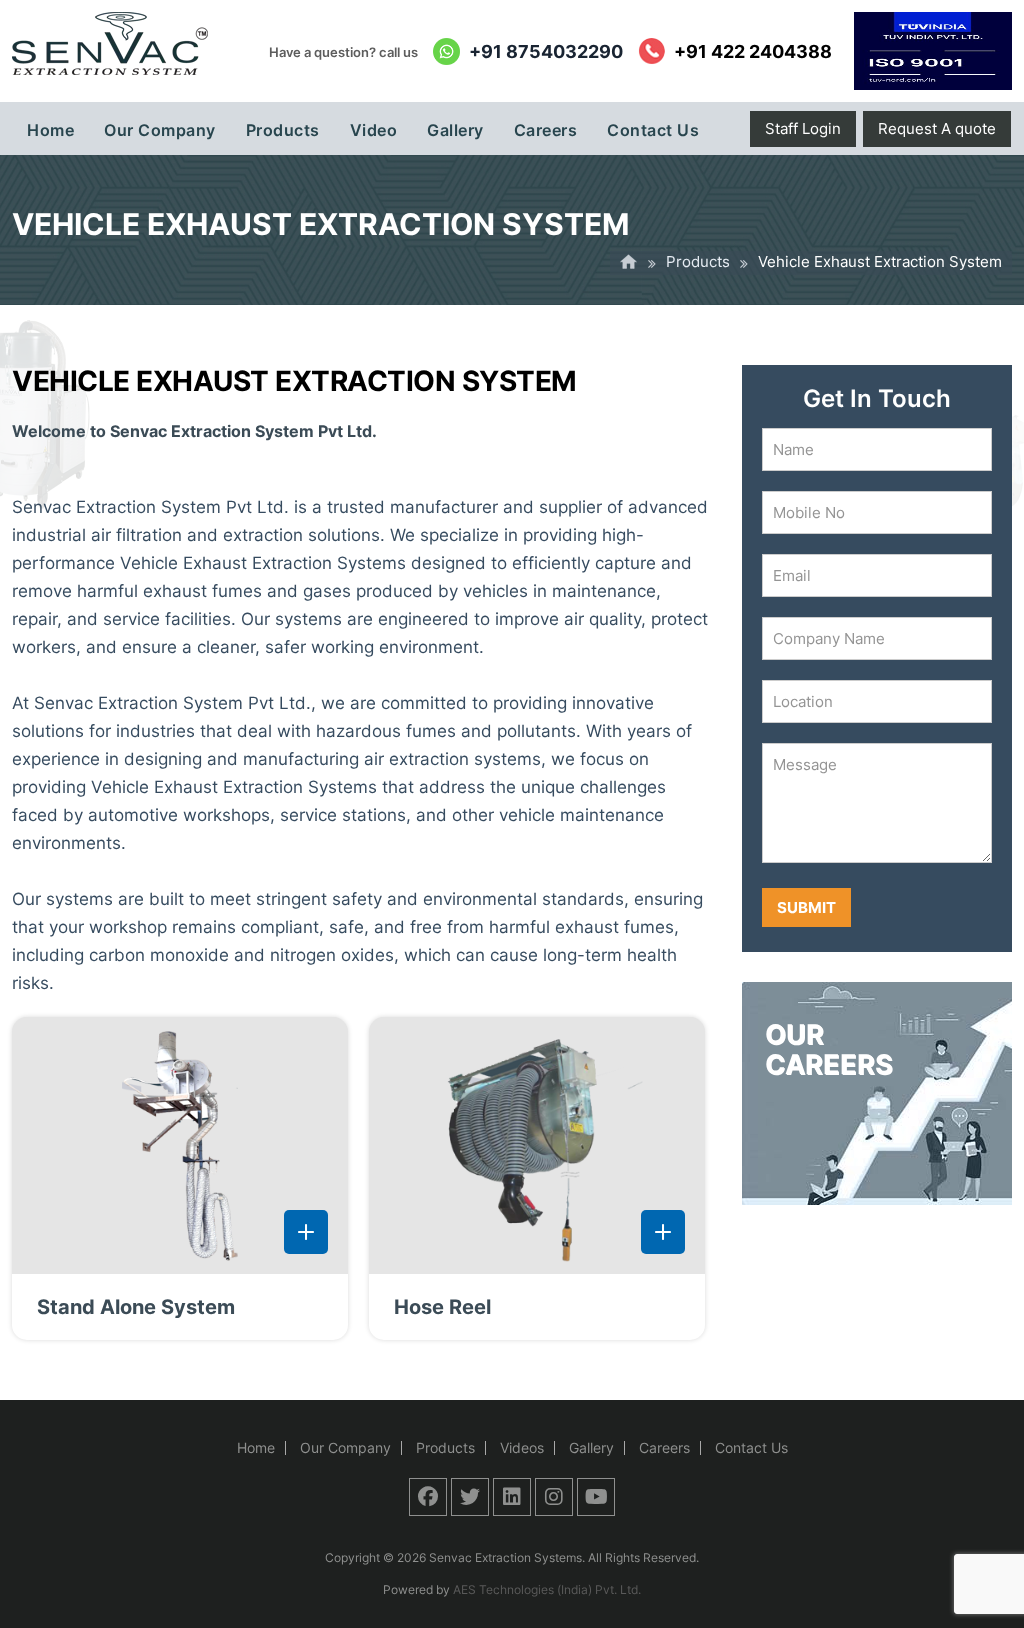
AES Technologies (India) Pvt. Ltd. (547, 1589)
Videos (522, 1447)
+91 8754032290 (546, 51)
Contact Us (751, 1447)
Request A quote (937, 128)
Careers (664, 1447)
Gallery (591, 1447)
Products (698, 261)
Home (256, 1447)
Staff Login (803, 128)
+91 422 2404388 (753, 51)
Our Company (345, 1447)
